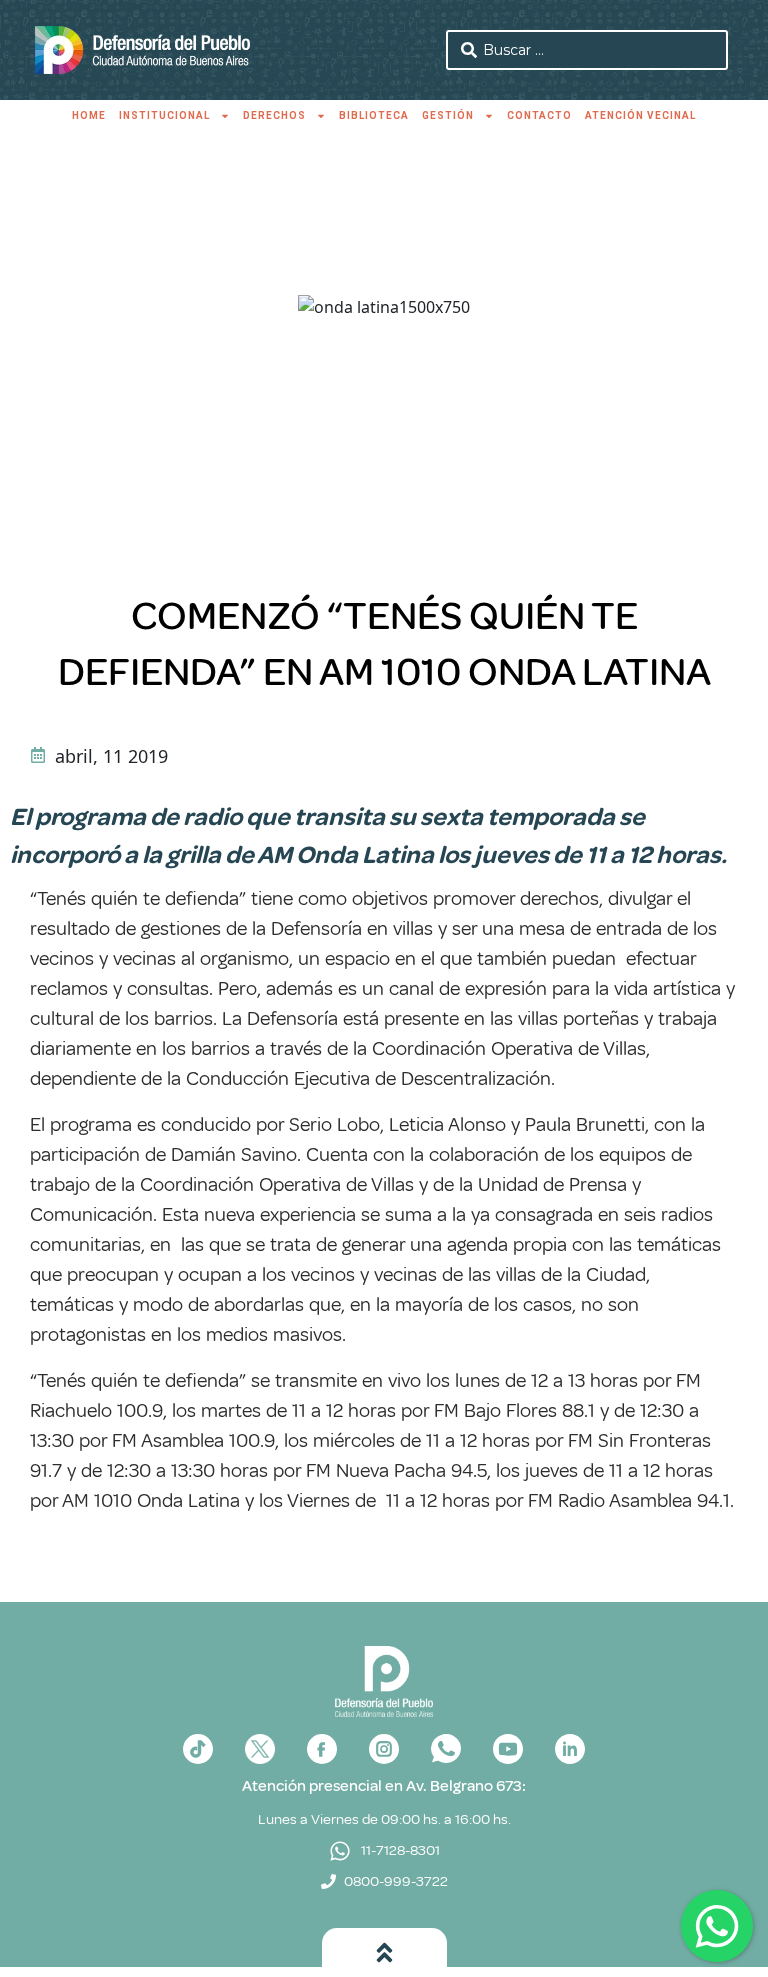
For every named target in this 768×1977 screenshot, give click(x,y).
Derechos (274, 115)
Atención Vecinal (640, 115)
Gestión (448, 115)
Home (89, 115)
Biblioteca (374, 115)
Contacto (539, 115)
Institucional (164, 115)
